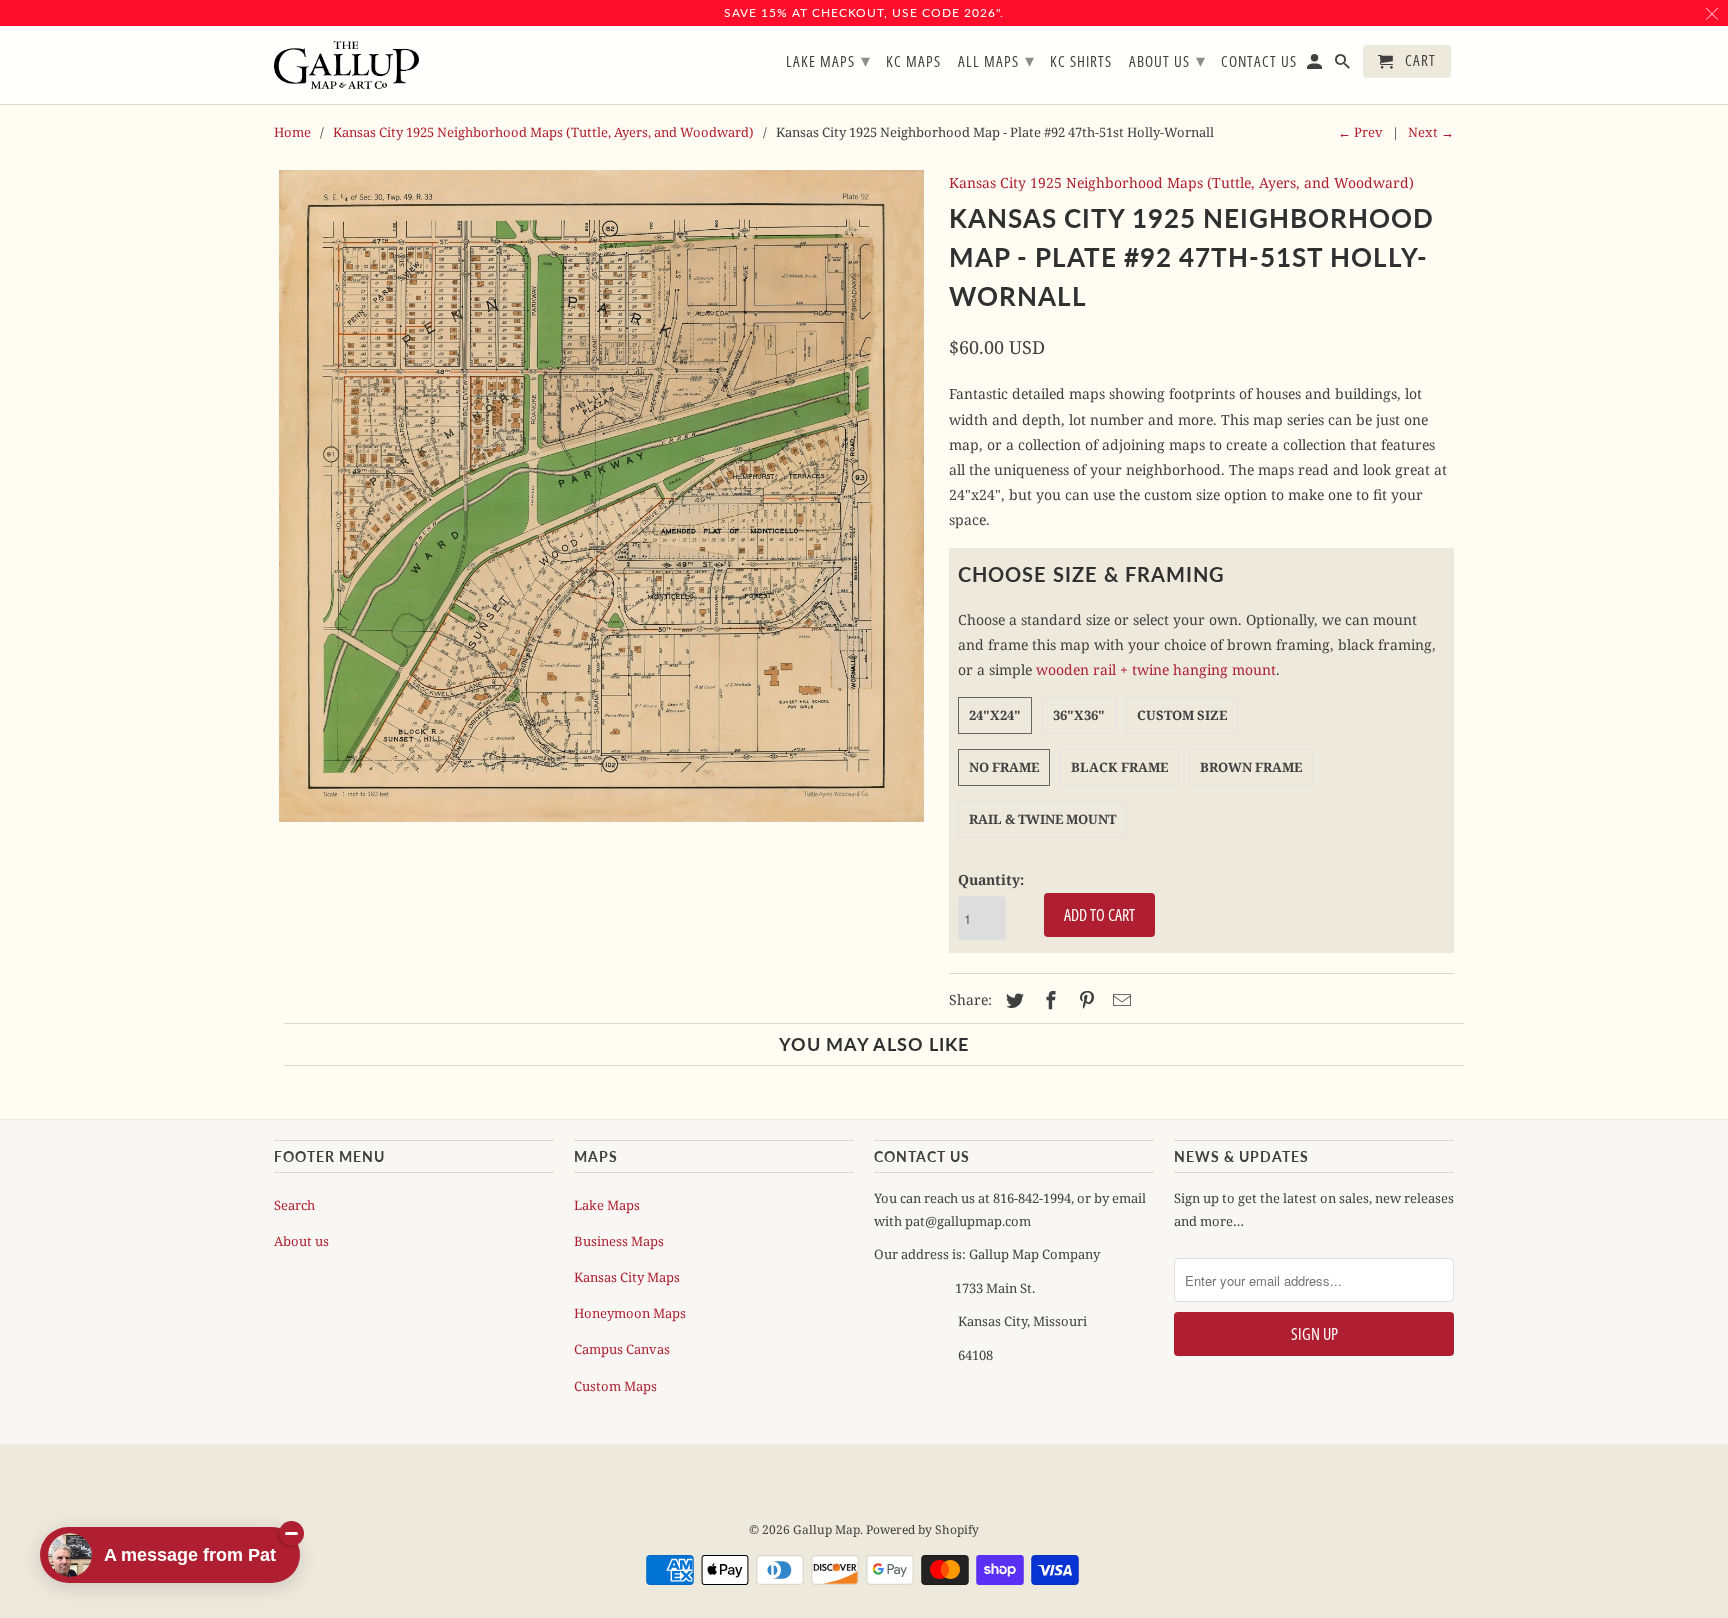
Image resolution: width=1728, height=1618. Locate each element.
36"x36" (1079, 715)
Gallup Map (826, 1529)
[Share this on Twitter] (1012, 1000)
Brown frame (1251, 767)
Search (294, 1205)
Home (292, 132)
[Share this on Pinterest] (1084, 1000)
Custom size (1182, 715)
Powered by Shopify (922, 1529)
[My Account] (1316, 65)
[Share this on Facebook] (1048, 1000)
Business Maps (619, 1241)
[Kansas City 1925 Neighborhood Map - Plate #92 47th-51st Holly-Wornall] (601, 496)
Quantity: (991, 879)
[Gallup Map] (346, 65)
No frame (1004, 767)
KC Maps (913, 62)
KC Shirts (1081, 62)
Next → (1431, 132)
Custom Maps (615, 1386)
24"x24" (995, 715)
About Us (1167, 60)
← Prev (1360, 132)
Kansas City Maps (627, 1277)
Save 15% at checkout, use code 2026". (864, 12)
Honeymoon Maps (630, 1313)
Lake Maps (607, 1205)
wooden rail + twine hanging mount (1156, 669)
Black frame (1119, 767)
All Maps (996, 60)
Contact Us (1259, 62)
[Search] (1344, 65)
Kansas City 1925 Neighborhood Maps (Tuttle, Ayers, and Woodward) (543, 132)
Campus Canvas (622, 1349)
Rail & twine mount (1042, 819)
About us (301, 1241)
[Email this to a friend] (1119, 1000)
